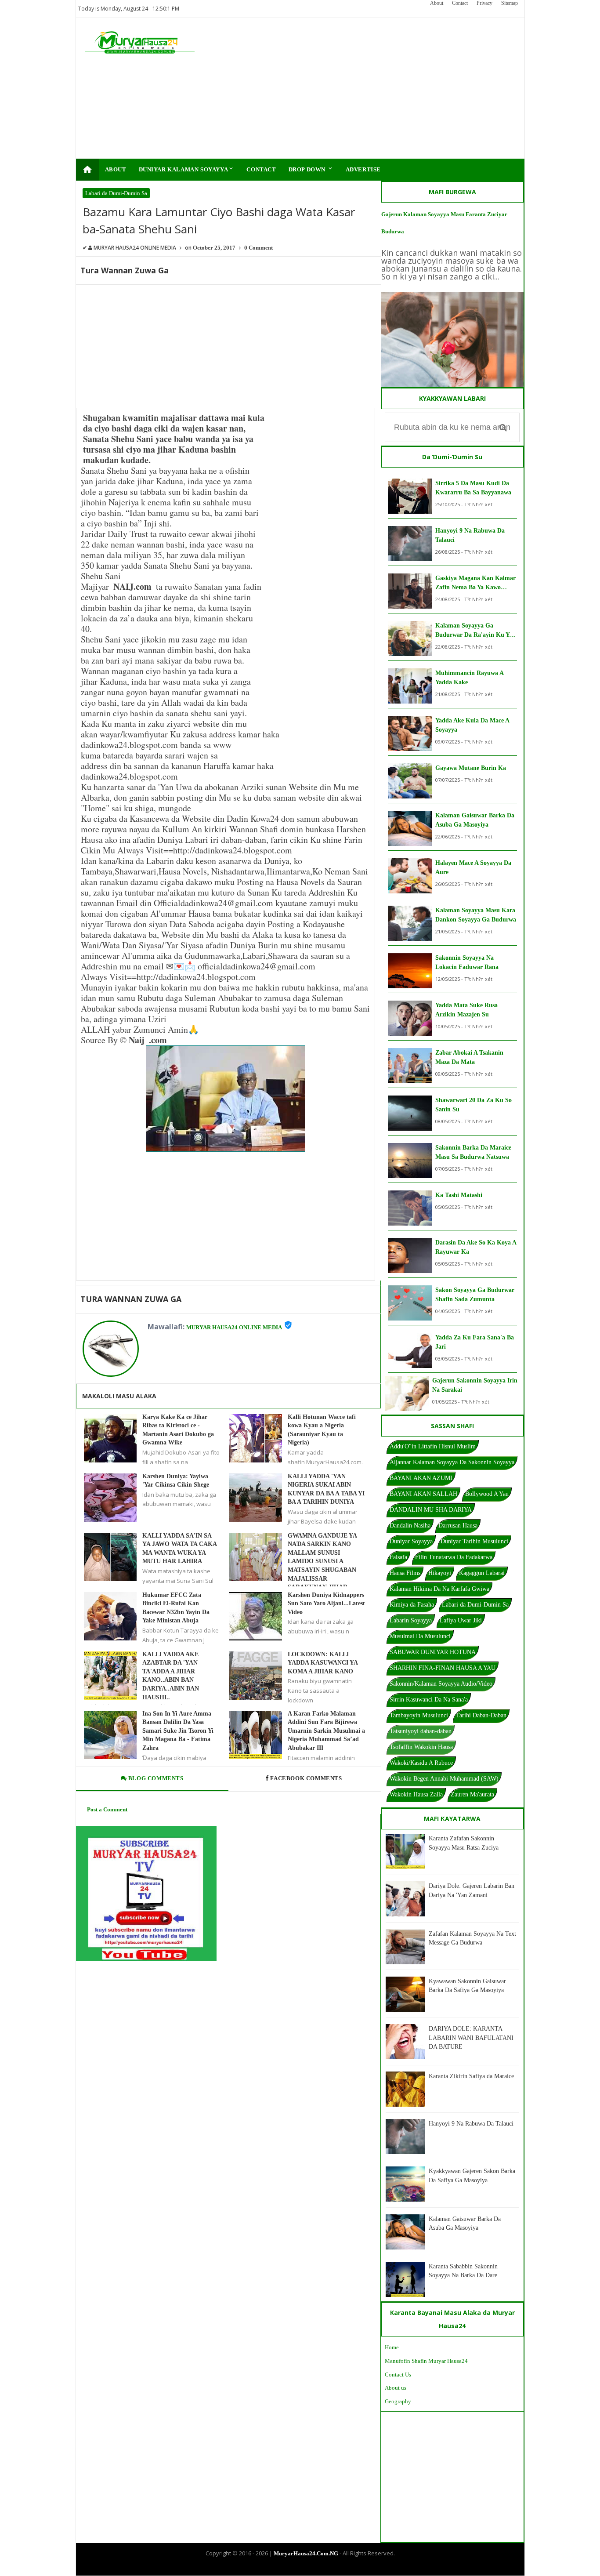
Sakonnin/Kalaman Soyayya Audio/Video (441, 1684)
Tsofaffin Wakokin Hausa (421, 1747)
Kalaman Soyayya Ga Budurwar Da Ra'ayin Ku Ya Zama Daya (474, 631)
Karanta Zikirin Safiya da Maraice (471, 2076)
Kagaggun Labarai (482, 1573)
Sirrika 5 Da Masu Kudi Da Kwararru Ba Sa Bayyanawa (473, 488)
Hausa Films (405, 1573)
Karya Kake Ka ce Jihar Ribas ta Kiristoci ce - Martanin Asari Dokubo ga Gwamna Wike (178, 1430)
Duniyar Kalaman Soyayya (187, 169)
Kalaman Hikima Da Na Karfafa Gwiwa (439, 1589)
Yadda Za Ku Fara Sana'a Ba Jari (475, 1342)
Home (392, 2347)
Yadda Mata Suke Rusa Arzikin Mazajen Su (466, 1010)
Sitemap (510, 3)
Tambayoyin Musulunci (419, 1715)
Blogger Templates (293, 2568)
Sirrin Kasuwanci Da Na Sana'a (429, 1700)
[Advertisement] (356, 88)
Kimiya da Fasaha (412, 1605)
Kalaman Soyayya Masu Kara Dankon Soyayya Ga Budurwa (476, 915)
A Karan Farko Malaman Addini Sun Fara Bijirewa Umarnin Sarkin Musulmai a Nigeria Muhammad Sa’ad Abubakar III (326, 1731)
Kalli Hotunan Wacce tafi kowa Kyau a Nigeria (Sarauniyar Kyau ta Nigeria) (322, 1430)
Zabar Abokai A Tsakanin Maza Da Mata (469, 1057)
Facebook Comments (306, 1778)
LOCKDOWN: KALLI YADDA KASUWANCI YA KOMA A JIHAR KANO (323, 1663)
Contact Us (398, 2375)
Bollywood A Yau (487, 1494)
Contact (460, 3)
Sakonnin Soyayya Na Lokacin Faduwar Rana (467, 962)
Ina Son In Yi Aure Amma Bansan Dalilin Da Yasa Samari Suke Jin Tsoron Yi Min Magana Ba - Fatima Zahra (178, 1731)
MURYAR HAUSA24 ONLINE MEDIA (234, 1327)
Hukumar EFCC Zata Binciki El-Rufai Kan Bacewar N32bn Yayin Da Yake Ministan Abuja (176, 1608)
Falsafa (398, 1557)
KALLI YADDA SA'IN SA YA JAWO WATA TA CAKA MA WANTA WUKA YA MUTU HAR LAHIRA (179, 1549)
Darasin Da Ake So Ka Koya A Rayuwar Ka (476, 1247)
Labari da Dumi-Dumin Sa (116, 193)
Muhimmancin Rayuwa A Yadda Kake (469, 678)
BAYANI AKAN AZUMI (421, 1478)
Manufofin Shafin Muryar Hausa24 (426, 2361)
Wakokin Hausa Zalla (416, 1794)
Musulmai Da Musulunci (420, 1636)
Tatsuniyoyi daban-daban (421, 1731)
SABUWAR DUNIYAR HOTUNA (433, 1652)
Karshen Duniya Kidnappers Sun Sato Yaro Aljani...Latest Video (326, 1604)
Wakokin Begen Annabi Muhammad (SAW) (444, 1779)
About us (396, 2388)
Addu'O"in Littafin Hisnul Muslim (433, 1446)
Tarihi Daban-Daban (481, 1715)
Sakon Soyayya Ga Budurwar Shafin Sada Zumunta (475, 1295)
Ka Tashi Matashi (459, 1195)
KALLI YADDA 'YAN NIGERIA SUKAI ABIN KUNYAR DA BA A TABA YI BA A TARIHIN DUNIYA (326, 1489)
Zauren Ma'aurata (472, 1794)
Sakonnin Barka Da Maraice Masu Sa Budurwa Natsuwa (473, 1152)
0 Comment (258, 248)
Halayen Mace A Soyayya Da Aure (473, 867)
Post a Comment (107, 1809)
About (437, 3)
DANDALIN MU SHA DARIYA (431, 1510)
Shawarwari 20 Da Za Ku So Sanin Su (473, 1105)
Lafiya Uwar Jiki (461, 1620)
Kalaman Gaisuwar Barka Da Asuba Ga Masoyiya (475, 820)
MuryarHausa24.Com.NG (306, 2553)
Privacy (484, 3)
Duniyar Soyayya (411, 1541)
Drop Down (311, 169)
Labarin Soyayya (411, 1620)
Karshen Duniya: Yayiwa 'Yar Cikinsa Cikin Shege (176, 1481)
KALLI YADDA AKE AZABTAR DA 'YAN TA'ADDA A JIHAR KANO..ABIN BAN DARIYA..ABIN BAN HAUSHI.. (171, 1676)
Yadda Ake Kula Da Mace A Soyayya (472, 725)
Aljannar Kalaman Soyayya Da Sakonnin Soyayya (452, 1462)
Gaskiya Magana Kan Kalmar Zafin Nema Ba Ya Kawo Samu (475, 583)
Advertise (363, 169)
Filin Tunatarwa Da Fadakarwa (454, 1557)
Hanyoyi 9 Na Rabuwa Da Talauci (470, 535)
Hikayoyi (440, 1573)
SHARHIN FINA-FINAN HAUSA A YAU (443, 1668)
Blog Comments (155, 1778)
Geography (398, 2401)
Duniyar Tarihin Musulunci (474, 1541)
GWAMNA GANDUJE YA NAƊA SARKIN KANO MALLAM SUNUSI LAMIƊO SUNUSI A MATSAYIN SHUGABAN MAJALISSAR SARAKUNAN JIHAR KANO (322, 1566)
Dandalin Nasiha (410, 1526)
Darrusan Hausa (458, 1526)
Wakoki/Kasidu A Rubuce (421, 1763)
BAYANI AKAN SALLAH (423, 1494)
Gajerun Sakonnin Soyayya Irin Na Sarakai (475, 1385)
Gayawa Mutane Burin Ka (471, 768)
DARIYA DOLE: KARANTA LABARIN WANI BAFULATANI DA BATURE (471, 2038)
